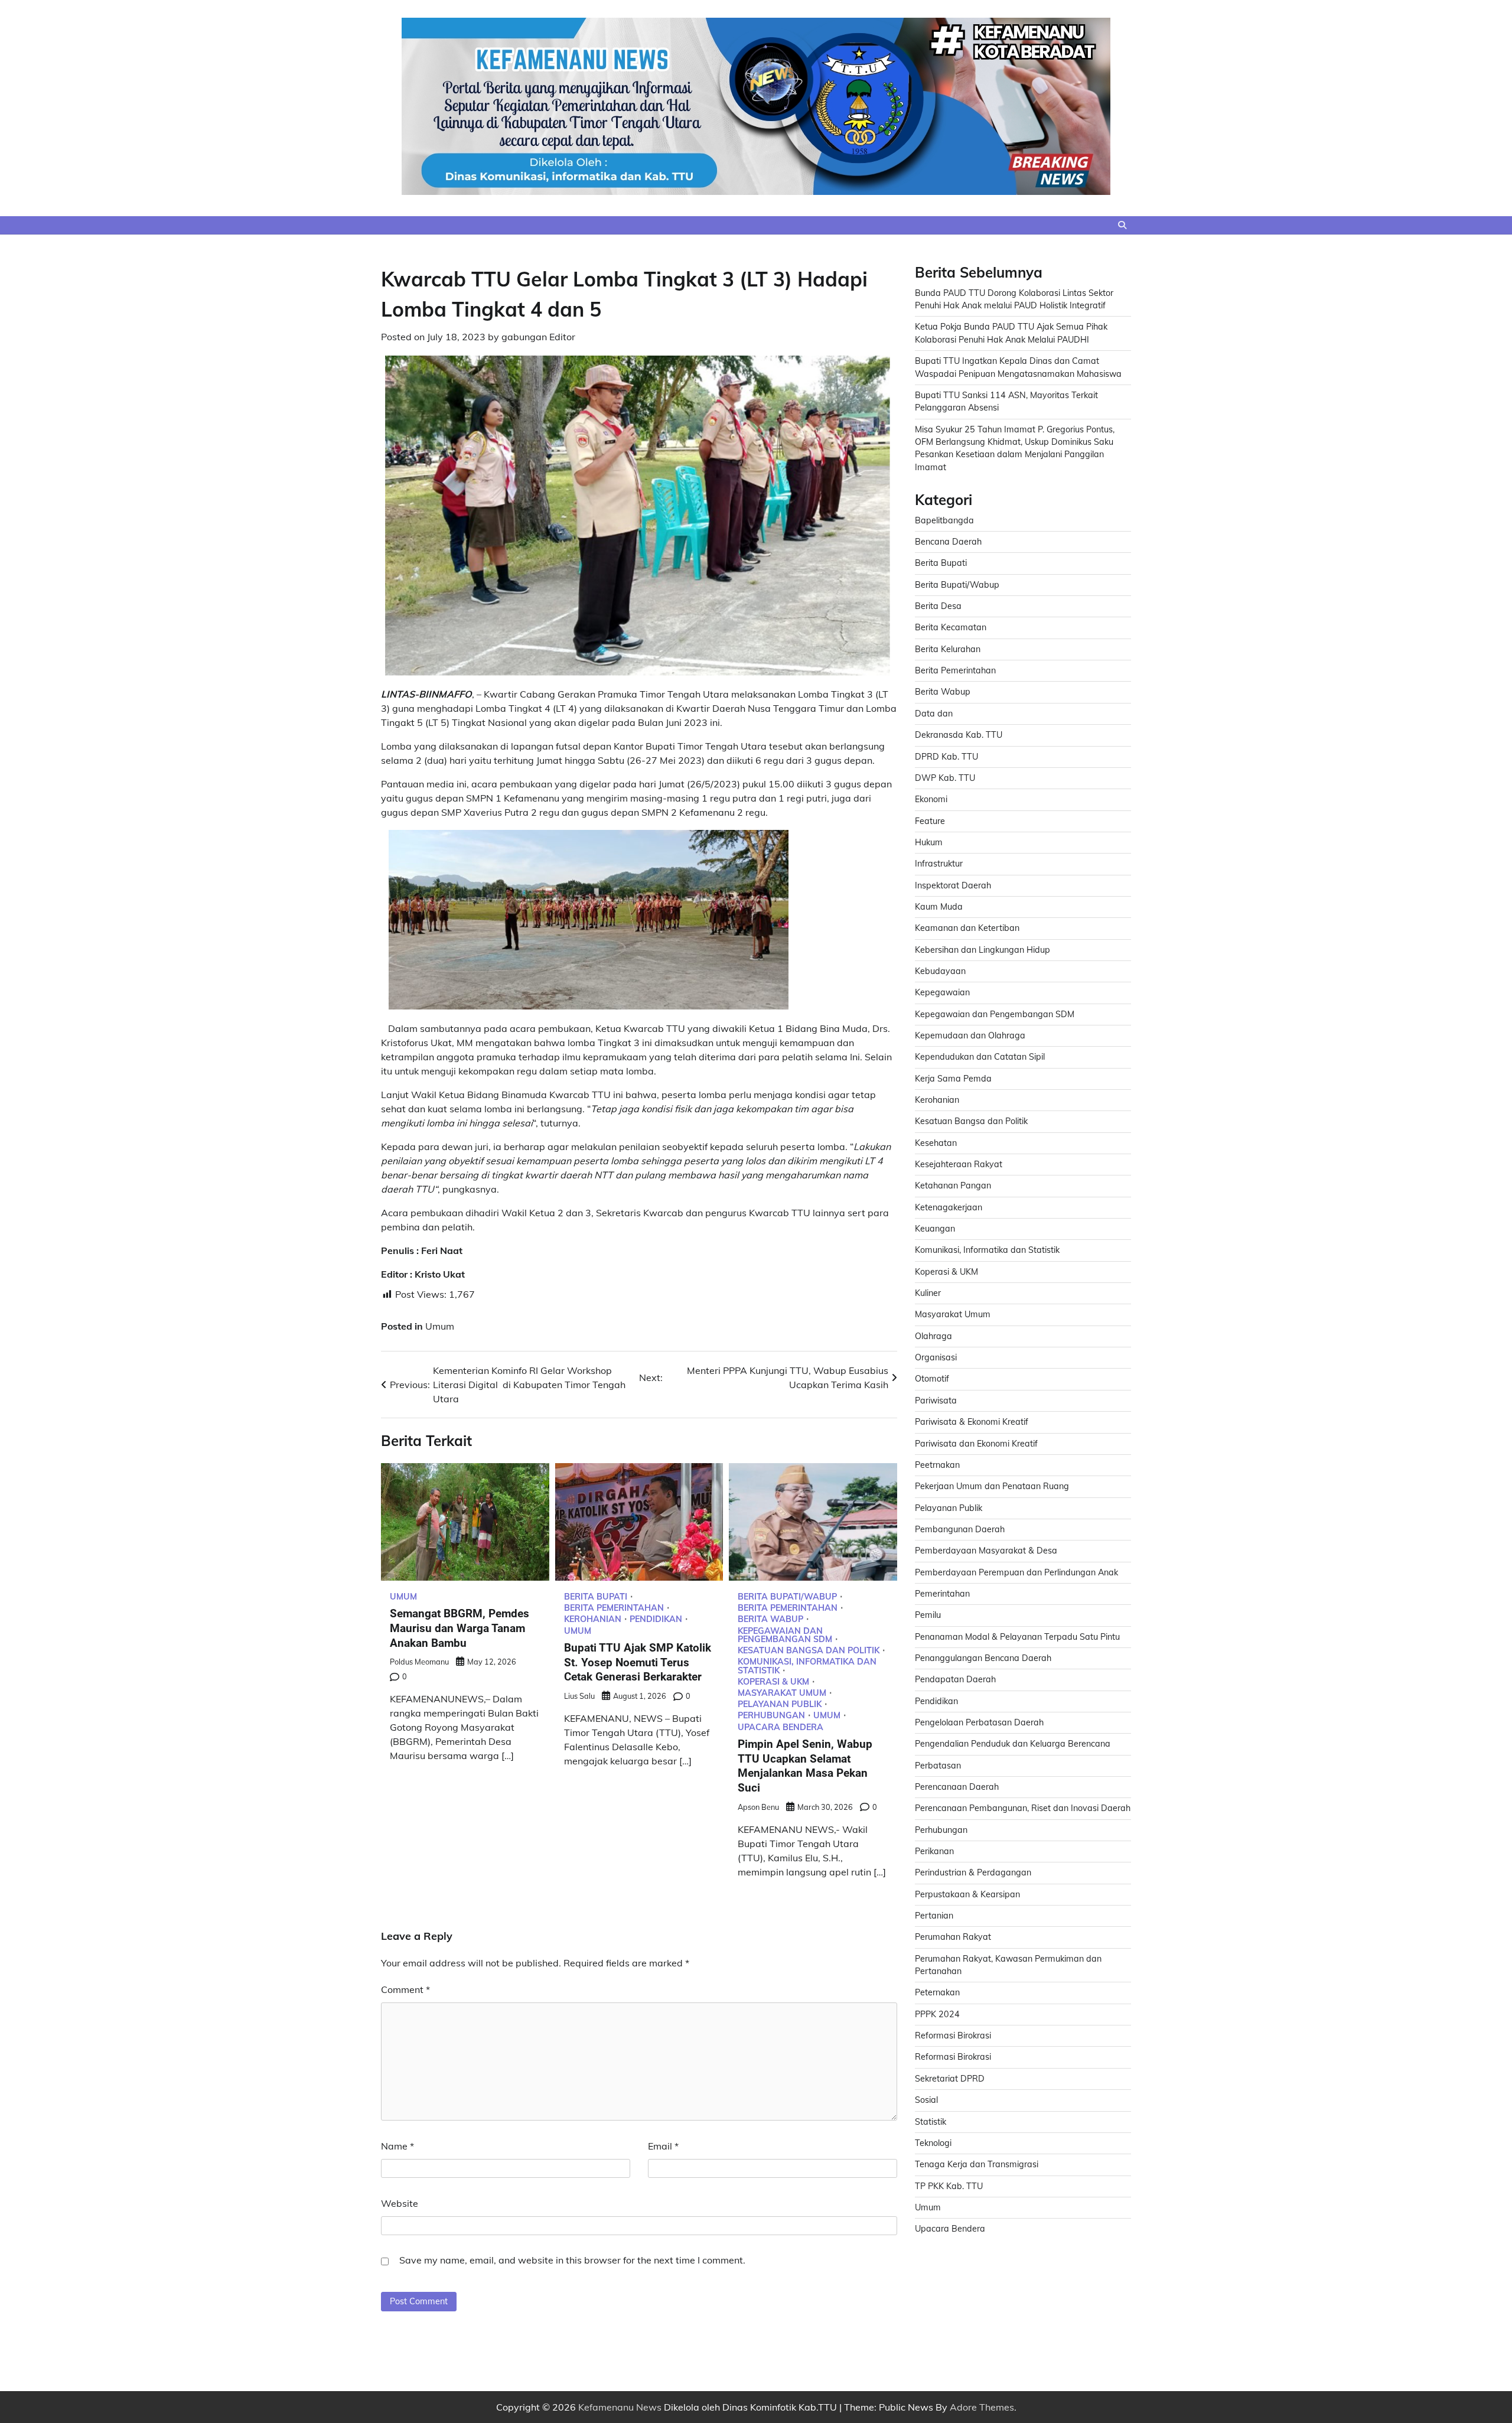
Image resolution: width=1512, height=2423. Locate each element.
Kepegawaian (942, 992)
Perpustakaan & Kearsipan (967, 1894)
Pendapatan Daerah (955, 1679)
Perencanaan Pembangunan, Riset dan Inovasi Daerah (1023, 1808)
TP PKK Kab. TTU (949, 2186)
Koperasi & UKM (773, 1682)
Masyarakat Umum (782, 1693)
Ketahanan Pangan (953, 1186)
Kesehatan (936, 1143)
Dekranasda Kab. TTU (959, 735)
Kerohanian (593, 1619)
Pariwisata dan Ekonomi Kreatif (976, 1444)
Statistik (931, 2122)
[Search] (1122, 225)
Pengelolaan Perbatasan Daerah (979, 1722)
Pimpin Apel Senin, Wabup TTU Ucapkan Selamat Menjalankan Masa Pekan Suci (805, 1766)
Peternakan (937, 1992)
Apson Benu (758, 1807)
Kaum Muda (939, 907)
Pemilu (928, 1615)
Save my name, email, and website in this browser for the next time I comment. (572, 2260)
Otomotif (932, 1379)
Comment (405, 1989)
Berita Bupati (596, 1597)
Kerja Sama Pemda (953, 1079)
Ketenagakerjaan (949, 1207)
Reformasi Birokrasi (953, 2036)
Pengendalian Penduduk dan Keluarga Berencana (1013, 1744)
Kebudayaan (940, 971)
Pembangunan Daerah (960, 1529)
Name (397, 2146)
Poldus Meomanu (419, 1662)
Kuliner (928, 1293)
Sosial (926, 2100)
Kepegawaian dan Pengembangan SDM (785, 1635)
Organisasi (936, 1357)
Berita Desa (938, 606)
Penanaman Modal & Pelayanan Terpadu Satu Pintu (1017, 1637)
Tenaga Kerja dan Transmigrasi (977, 2164)
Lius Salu (579, 1696)
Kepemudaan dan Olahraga (970, 1035)
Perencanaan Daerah (957, 1787)
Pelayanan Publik (780, 1704)
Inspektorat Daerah (953, 885)
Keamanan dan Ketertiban (967, 928)
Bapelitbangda (944, 520)
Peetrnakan (937, 1465)
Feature (930, 821)
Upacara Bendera (781, 1727)
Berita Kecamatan (951, 627)
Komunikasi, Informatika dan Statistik (807, 1666)
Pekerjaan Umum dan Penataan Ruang (992, 1486)
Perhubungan (771, 1715)
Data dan (934, 714)
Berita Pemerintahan (614, 1608)
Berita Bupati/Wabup (787, 1597)
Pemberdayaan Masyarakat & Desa (986, 1551)
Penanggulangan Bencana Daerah (983, 1658)
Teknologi (933, 2143)
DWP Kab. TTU (945, 778)
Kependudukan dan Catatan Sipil (980, 1057)
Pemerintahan (942, 1594)
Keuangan (935, 1229)
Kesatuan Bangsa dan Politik (809, 1650)
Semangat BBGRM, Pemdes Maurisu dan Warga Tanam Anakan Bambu (460, 1628)
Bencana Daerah (948, 542)
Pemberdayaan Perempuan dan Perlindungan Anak (1016, 1572)
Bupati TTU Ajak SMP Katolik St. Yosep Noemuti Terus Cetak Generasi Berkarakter (638, 1662)
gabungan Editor (538, 337)
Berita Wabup (770, 1619)
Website (400, 2203)
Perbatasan (938, 1766)
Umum (440, 1326)
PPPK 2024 (937, 2014)
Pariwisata (936, 1401)
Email (663, 2146)
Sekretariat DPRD (950, 2079)
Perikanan (934, 1851)
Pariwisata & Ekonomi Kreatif (972, 1422)
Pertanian (934, 1916)
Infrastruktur (939, 864)
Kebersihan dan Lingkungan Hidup (983, 950)
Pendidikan (656, 1619)
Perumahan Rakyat (953, 1937)
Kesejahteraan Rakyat (959, 1164)
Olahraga (933, 1336)
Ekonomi (931, 799)
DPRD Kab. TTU (946, 757)
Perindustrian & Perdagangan (973, 1872)
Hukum (929, 842)
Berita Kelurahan (948, 649)
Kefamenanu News (620, 2407)
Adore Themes (982, 2407)
